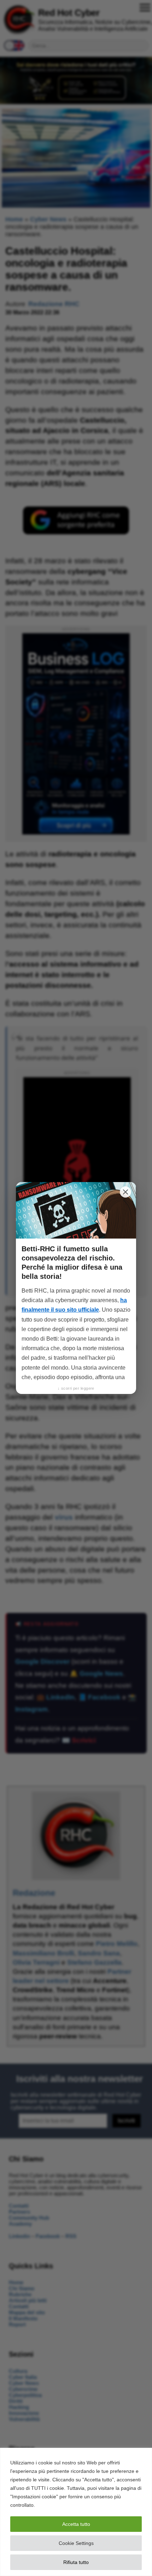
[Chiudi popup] (125, 1192)
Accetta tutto (76, 2524)
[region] (76, 2512)
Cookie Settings (76, 2543)
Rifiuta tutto (76, 2562)
